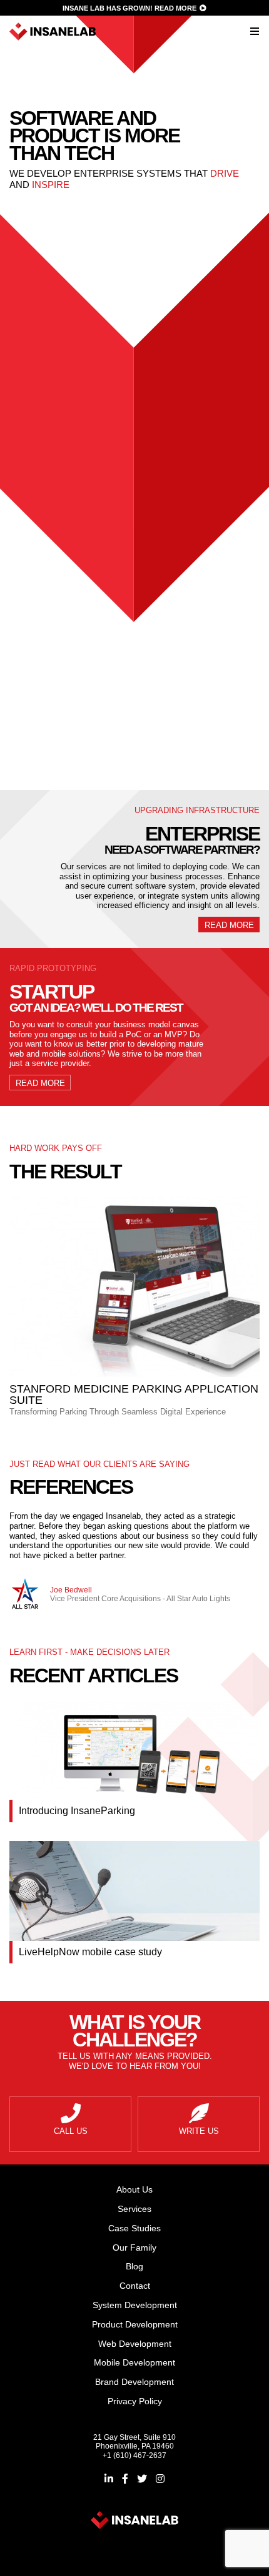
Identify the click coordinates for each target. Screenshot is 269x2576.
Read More (175, 8)
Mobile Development (63, 499)
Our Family (134, 2248)
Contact (135, 2286)
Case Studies (134, 2228)
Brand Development (63, 517)
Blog (134, 2266)
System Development (63, 444)
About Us (134, 2189)
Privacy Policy (135, 2401)
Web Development (63, 481)
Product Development (63, 462)
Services (134, 2209)
